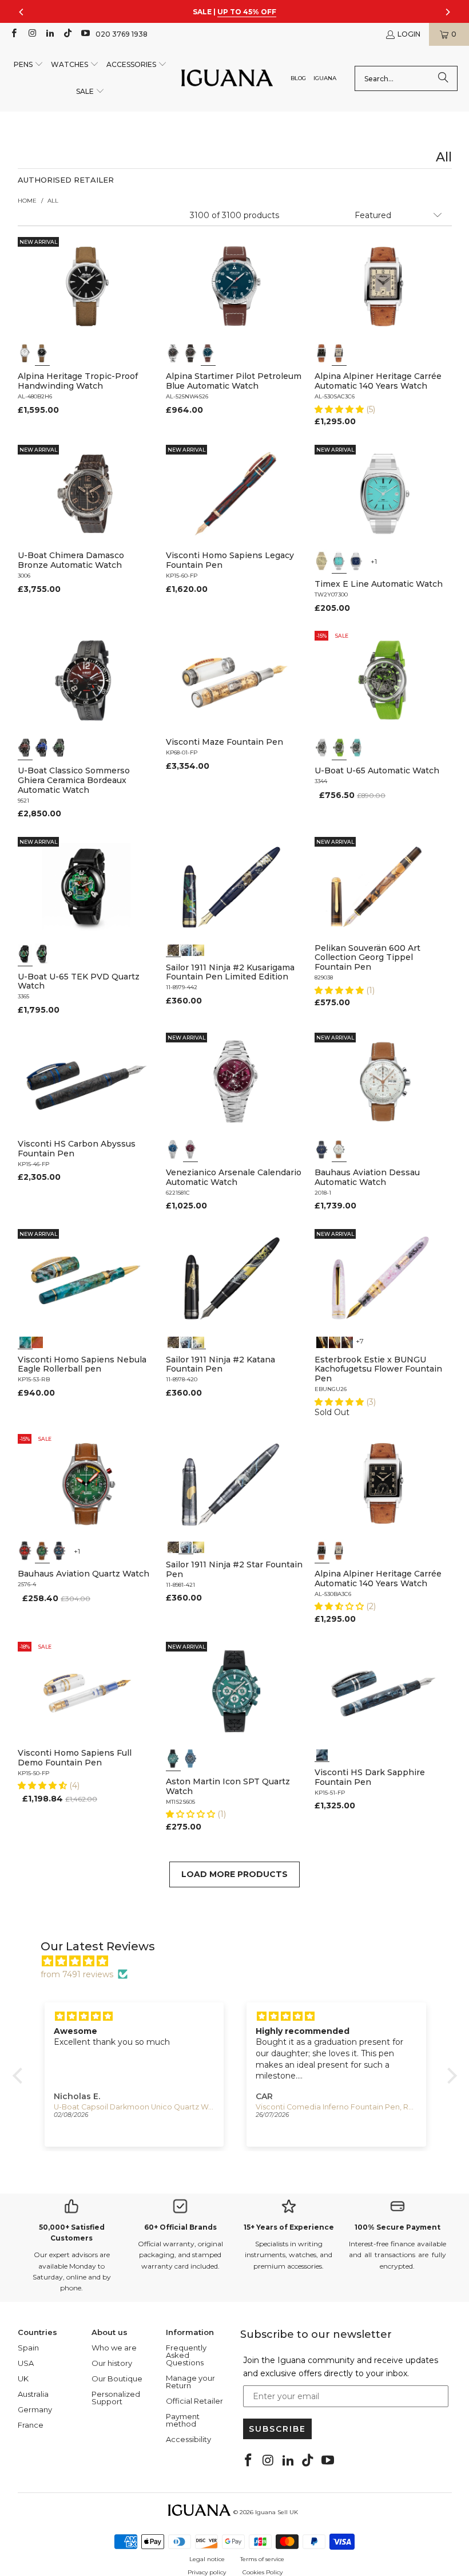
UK (23, 2379)
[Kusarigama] (173, 949)
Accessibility (188, 2439)
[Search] (443, 78)
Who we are (114, 2348)
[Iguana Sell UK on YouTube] (85, 34)
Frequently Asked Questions (186, 2355)
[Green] (339, 748)
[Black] (42, 353)
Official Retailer (194, 2401)
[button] (29, 65)
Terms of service (262, 2559)
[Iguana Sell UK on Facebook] (13, 34)
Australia (33, 2394)
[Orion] (37, 1341)
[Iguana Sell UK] (227, 79)
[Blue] (208, 353)
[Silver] (339, 353)
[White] (25, 353)
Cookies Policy (263, 2572)
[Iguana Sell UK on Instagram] (31, 34)
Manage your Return (190, 2382)
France (31, 2425)
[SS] (42, 954)
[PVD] (25, 954)
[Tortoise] (335, 1341)
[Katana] (198, 949)
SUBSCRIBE (277, 2429)
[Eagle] (25, 1341)
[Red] (25, 1551)
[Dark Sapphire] (322, 1754)
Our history (112, 2363)
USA (26, 2363)
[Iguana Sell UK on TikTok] (67, 34)
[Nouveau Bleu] (347, 1341)
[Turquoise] (339, 561)
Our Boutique (117, 2379)
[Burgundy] (190, 1149)
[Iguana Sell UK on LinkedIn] (49, 34)
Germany (35, 2409)
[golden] (322, 561)
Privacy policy (207, 2572)
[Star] (186, 949)
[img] (241, 1961)
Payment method (183, 2420)
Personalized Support (116, 2398)
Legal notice (207, 2559)
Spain (28, 2348)
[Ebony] (322, 1341)
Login (409, 34)
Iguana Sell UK (277, 2512)
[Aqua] (356, 748)
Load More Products (234, 1874)
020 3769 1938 (122, 34)
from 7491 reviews (77, 1974)
